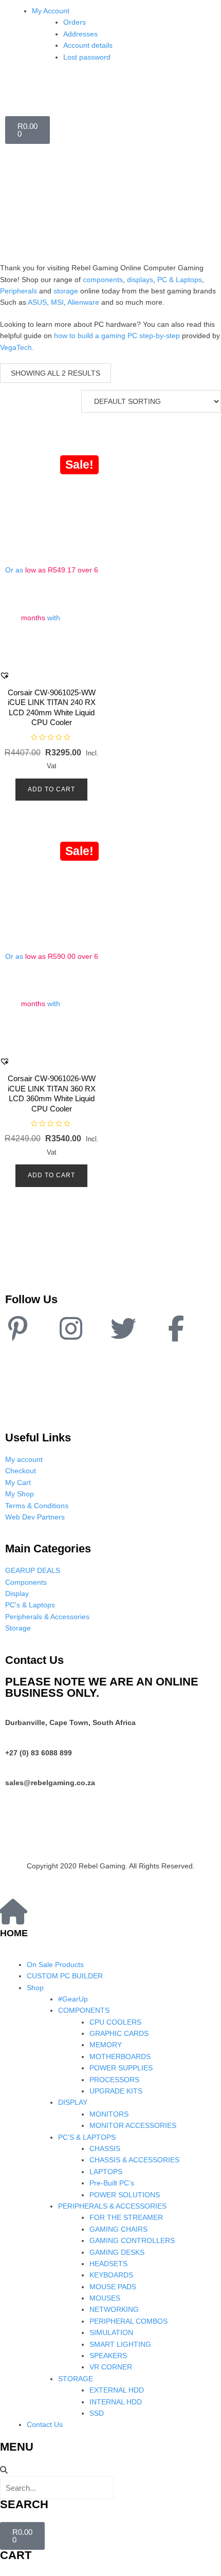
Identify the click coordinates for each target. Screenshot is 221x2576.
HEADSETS (108, 2264)
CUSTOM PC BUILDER (65, 1976)
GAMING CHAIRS (118, 2229)
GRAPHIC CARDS (119, 2033)
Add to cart (51, 789)
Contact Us (45, 2424)
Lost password (87, 57)
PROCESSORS (114, 2080)
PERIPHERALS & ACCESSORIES (112, 2206)
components (103, 280)
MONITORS (109, 2114)
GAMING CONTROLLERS (132, 2240)
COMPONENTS (84, 2010)
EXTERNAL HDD (117, 2390)
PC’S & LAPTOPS (87, 2137)
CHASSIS (105, 2148)
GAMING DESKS (117, 2252)
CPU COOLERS (115, 2022)
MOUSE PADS (113, 2287)
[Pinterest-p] (18, 1328)
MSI (57, 302)
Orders (75, 22)
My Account (51, 11)
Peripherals (19, 291)
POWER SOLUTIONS (125, 2195)
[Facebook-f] (176, 1328)
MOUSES (105, 2298)
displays (140, 280)
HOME (14, 1933)
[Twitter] (123, 1328)
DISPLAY (73, 2102)
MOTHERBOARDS (120, 2056)
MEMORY (106, 2045)
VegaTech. (17, 347)
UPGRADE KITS (116, 2091)
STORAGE (76, 2379)
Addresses (80, 34)
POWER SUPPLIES (121, 2068)
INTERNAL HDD (116, 2402)
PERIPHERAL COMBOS (128, 2321)
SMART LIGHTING (120, 2344)
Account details (88, 45)
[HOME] (13, 1912)
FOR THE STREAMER (126, 2217)
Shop (35, 1988)
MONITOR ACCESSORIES (133, 2125)
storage (66, 291)
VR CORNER (111, 2367)
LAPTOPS (106, 2172)
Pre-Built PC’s (112, 2183)
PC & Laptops (180, 280)
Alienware (83, 302)
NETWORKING (114, 2309)
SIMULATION (111, 2332)
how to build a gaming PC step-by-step (117, 336)
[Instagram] (71, 1328)
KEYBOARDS (111, 2275)
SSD (97, 2413)
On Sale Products (55, 1965)
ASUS (37, 302)
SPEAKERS (108, 2356)
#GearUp (73, 1999)
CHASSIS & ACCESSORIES (134, 2160)
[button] (5, 675)
